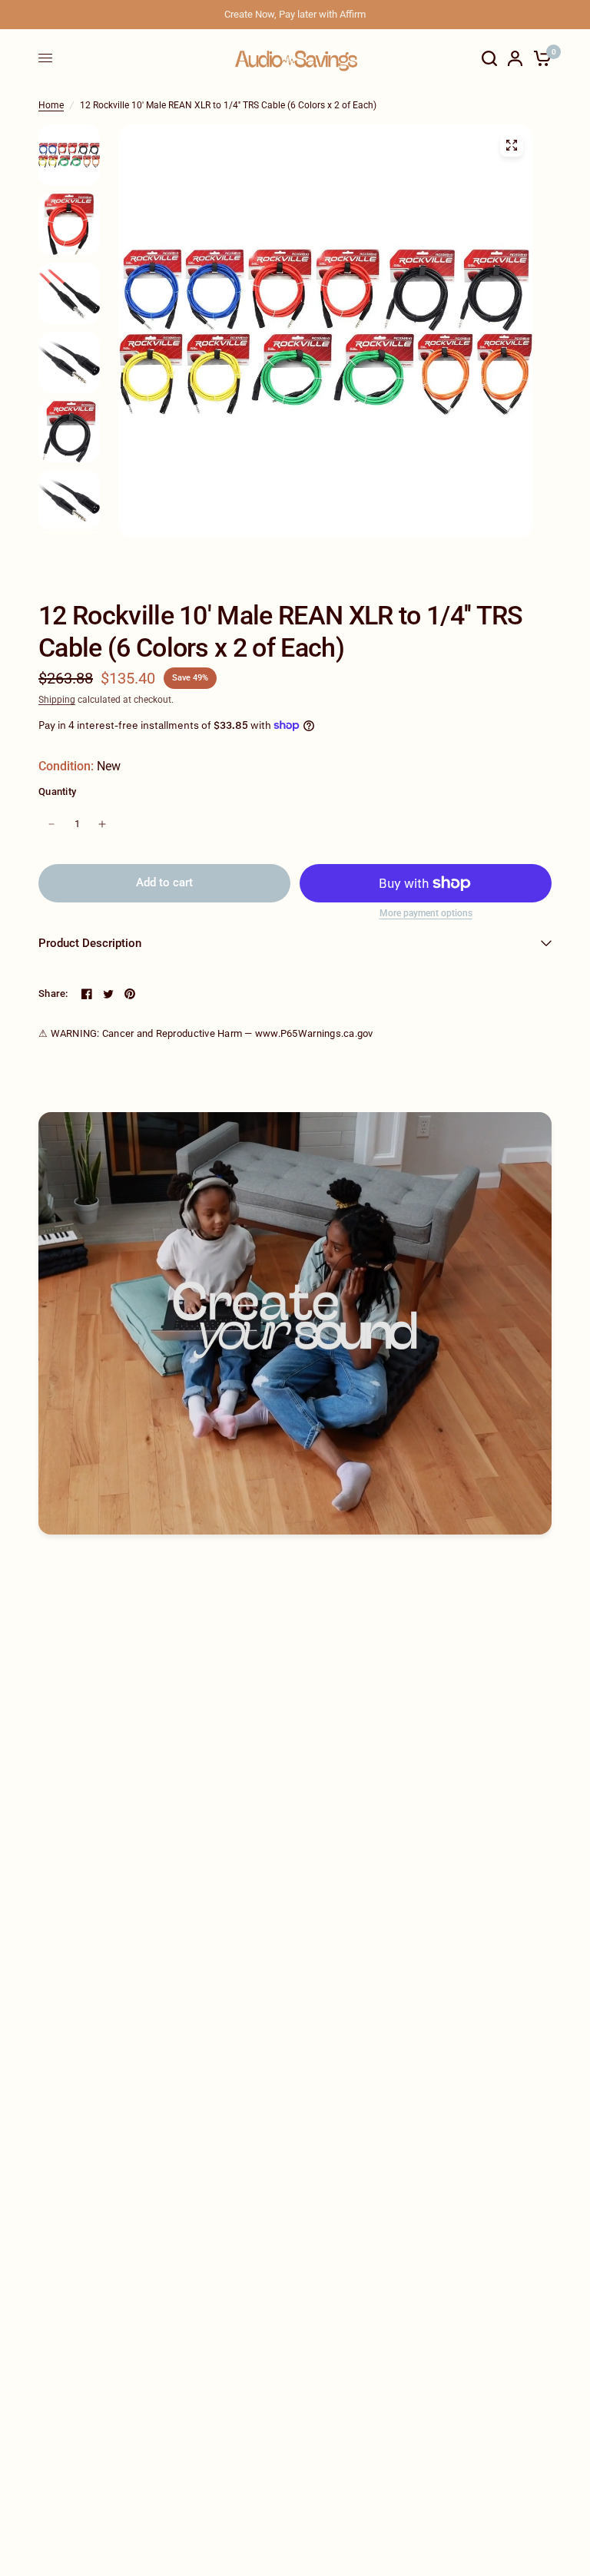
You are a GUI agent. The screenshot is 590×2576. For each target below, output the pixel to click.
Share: (53, 993)
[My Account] (515, 58)
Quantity (57, 791)
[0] (540, 58)
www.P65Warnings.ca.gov (314, 1033)
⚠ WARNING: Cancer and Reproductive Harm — (206, 1033)
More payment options (426, 913)
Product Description (90, 943)
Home (51, 105)
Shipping (57, 700)
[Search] (489, 58)
